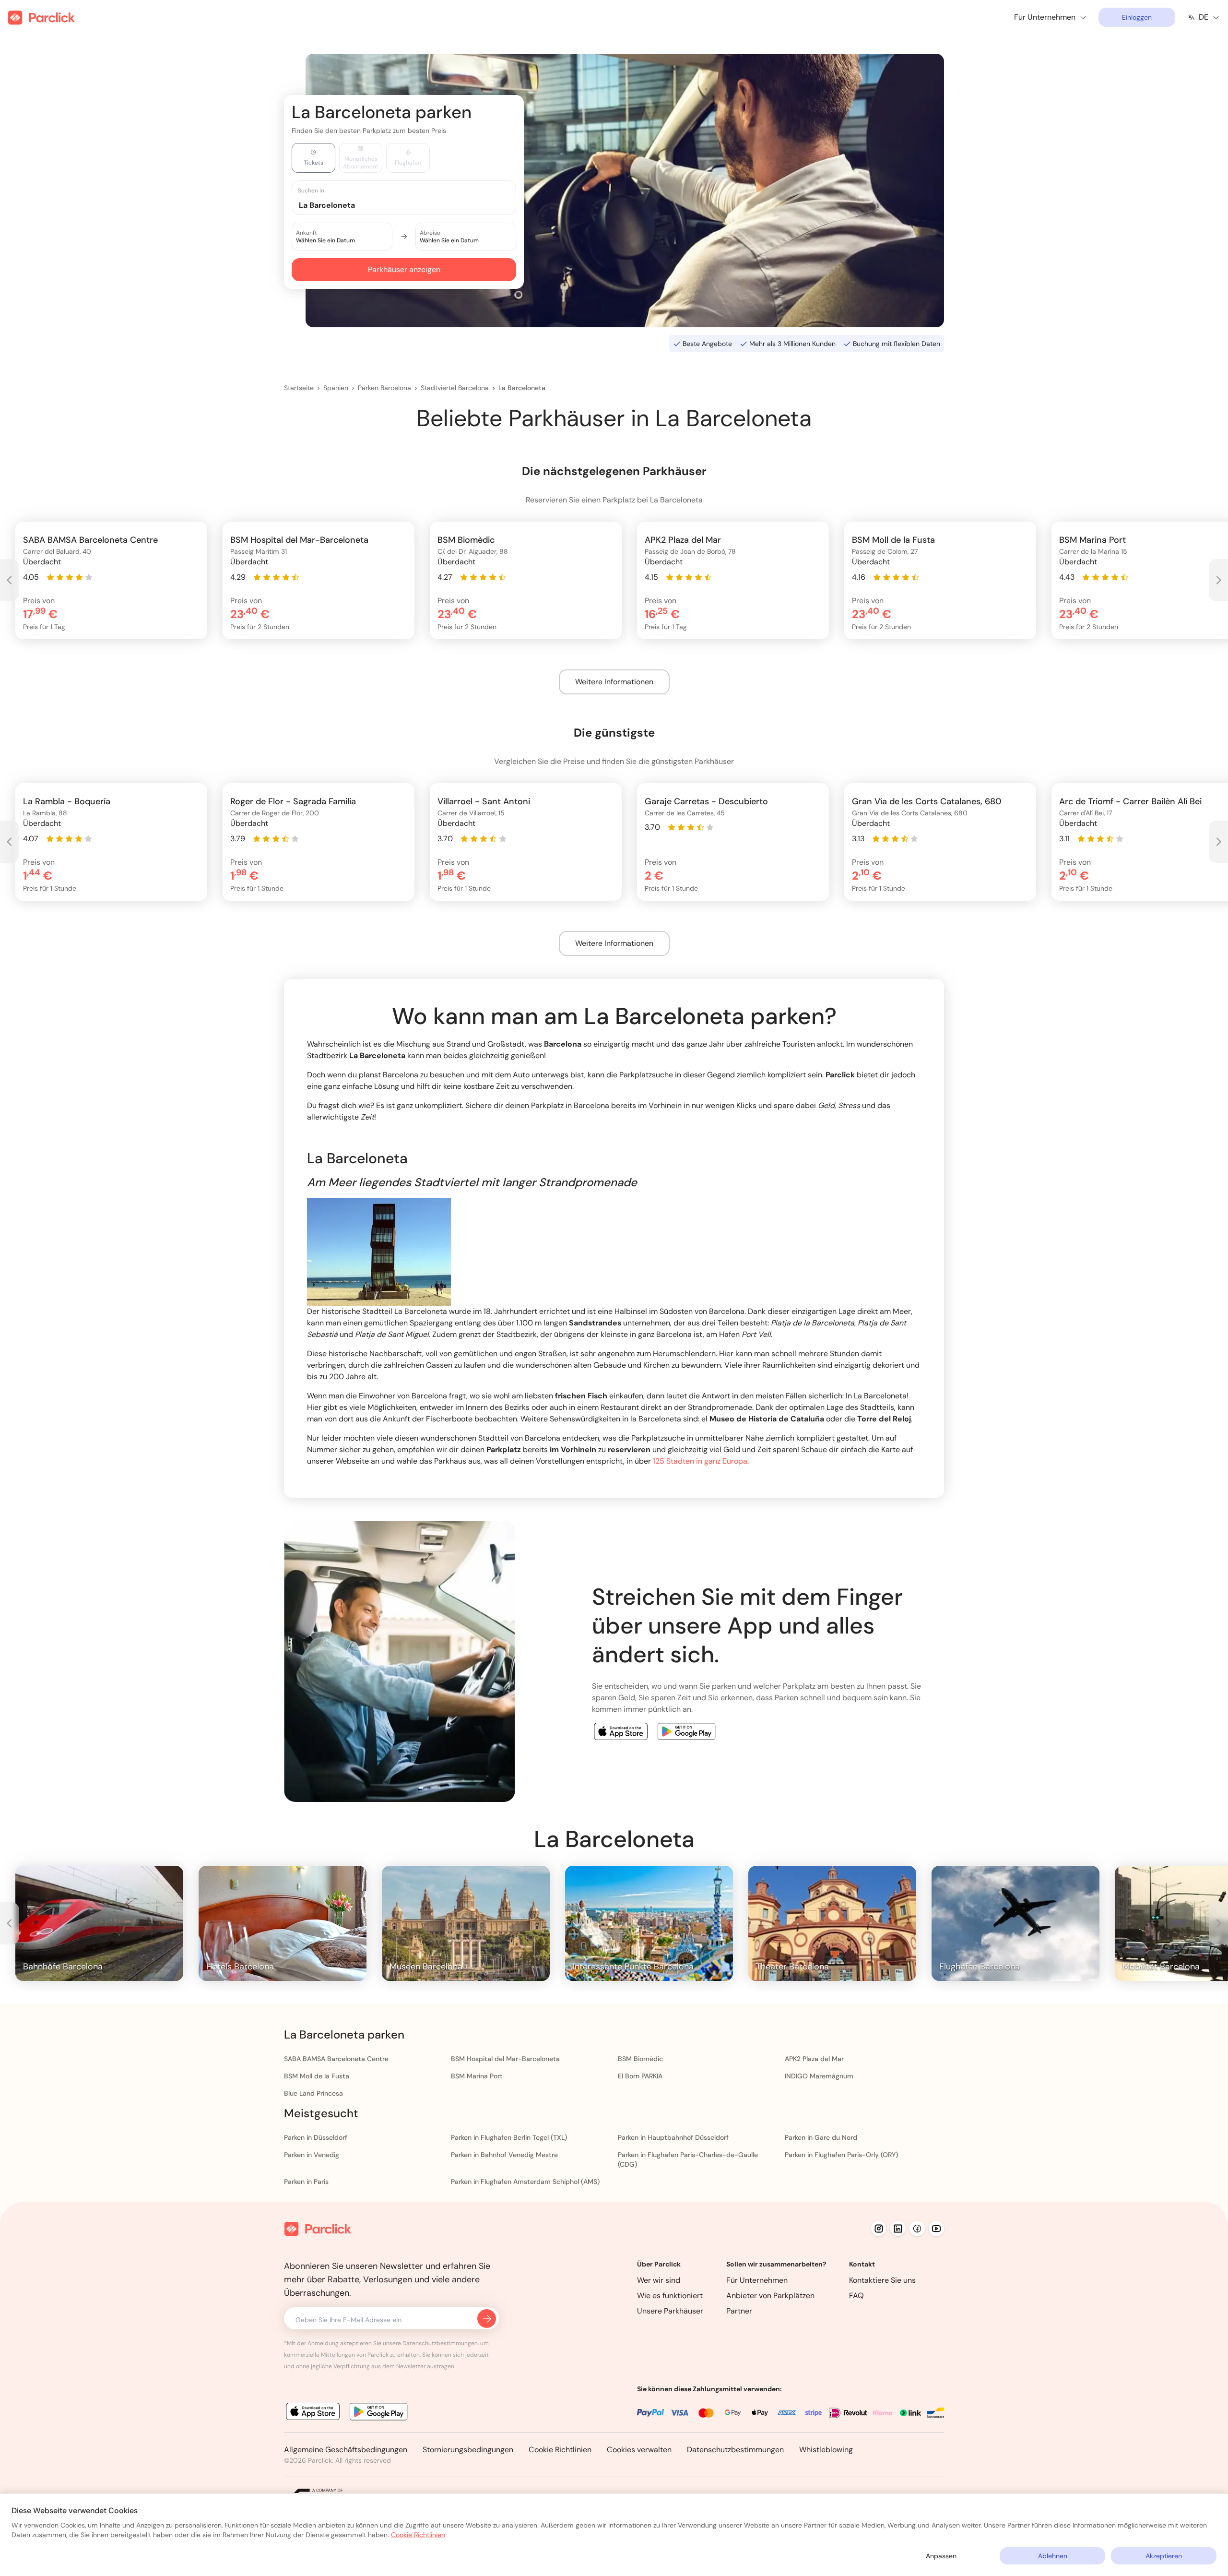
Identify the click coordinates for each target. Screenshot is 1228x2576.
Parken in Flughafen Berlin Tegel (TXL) (509, 2137)
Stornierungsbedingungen (468, 2450)
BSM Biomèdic (640, 2059)
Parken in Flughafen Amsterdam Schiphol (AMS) (525, 2182)
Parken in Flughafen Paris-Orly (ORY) (841, 2155)
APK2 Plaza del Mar (814, 2059)
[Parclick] (41, 18)
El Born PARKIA (640, 2076)
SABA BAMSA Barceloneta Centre (336, 2059)
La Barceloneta (522, 388)
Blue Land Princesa (313, 2093)
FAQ (856, 2296)
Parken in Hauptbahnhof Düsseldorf (673, 2137)
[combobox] (413, 205)
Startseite (299, 388)
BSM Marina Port (477, 2076)
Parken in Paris (306, 2182)
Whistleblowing (826, 2450)
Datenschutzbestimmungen (735, 2450)
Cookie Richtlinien (560, 2450)
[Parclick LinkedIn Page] (898, 2229)
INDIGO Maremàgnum (819, 2076)
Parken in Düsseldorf (316, 2137)
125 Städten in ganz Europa (700, 1461)
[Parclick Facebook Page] (917, 2229)
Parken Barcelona (384, 388)
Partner (739, 2311)
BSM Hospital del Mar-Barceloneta (505, 2059)
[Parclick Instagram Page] (879, 2229)
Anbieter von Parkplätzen (770, 2296)
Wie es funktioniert (670, 2296)
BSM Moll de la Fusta (317, 2076)
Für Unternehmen (757, 2280)
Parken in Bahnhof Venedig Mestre (504, 2155)
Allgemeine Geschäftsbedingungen (346, 2450)
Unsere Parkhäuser (670, 2311)
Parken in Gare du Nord (821, 2137)
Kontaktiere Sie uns (882, 2280)
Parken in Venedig (312, 2155)
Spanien (336, 388)
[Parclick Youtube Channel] (936, 2229)
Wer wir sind (659, 2280)
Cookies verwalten (639, 2450)
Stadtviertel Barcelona (455, 388)
